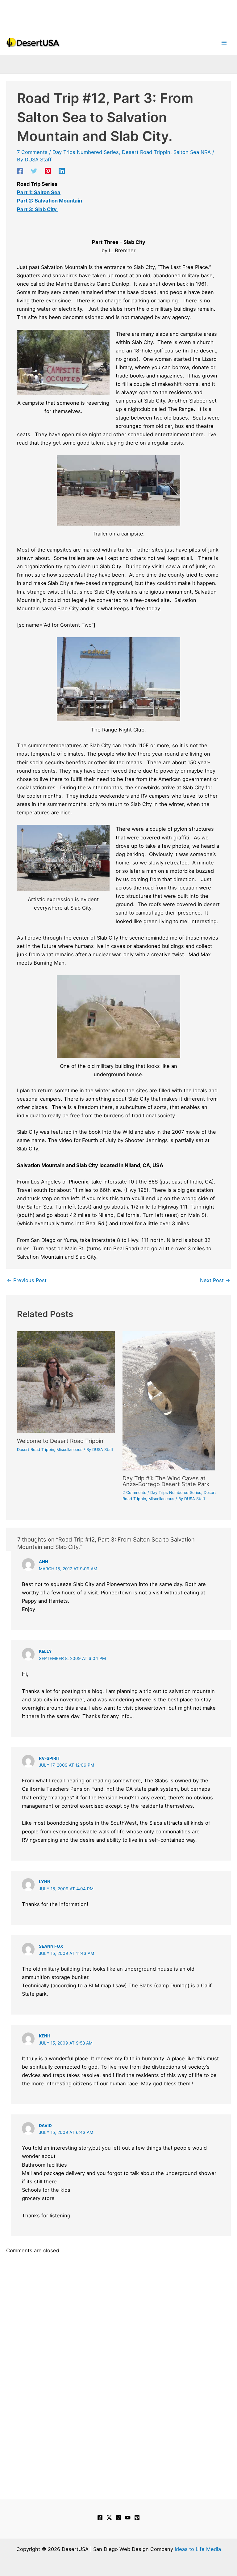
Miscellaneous (69, 1450)
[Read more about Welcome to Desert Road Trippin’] (66, 1382)
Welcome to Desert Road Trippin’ (61, 1441)
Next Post (215, 1280)
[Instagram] (118, 2518)
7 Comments (32, 152)
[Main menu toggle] (224, 43)
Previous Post (27, 1280)
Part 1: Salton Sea (39, 192)
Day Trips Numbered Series (86, 152)
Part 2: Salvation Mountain (50, 201)
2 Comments (134, 1493)
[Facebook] (20, 171)
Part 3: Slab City (37, 209)
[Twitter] (34, 171)
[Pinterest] (48, 171)
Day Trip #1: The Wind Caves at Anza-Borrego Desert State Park (166, 1481)
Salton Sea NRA (192, 152)
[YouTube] (128, 2518)
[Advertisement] (118, 14)
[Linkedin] (62, 171)
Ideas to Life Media (198, 2549)
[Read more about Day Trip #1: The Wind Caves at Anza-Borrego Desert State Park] (169, 1400)
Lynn (45, 1882)
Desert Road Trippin (146, 152)
